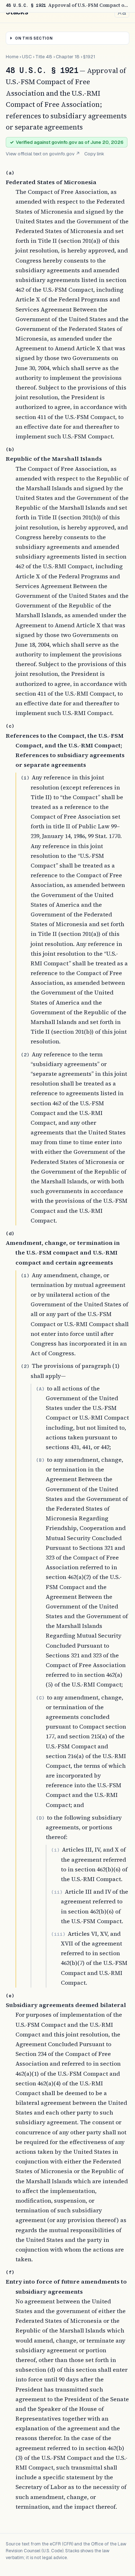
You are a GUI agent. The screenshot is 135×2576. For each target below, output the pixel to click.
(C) (40, 1698)
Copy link (94, 154)
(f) (10, 2272)
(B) (40, 1460)
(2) (25, 1055)
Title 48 (44, 57)
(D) (40, 1818)
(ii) (57, 1892)
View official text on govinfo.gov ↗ (43, 154)
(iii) (58, 1934)
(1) (25, 778)
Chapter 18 (68, 57)
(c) (10, 726)
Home (12, 57)
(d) (10, 1234)
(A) (40, 1389)
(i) (55, 1850)
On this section (34, 38)
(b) (10, 449)
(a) (10, 173)
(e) (10, 1996)
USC (27, 57)
